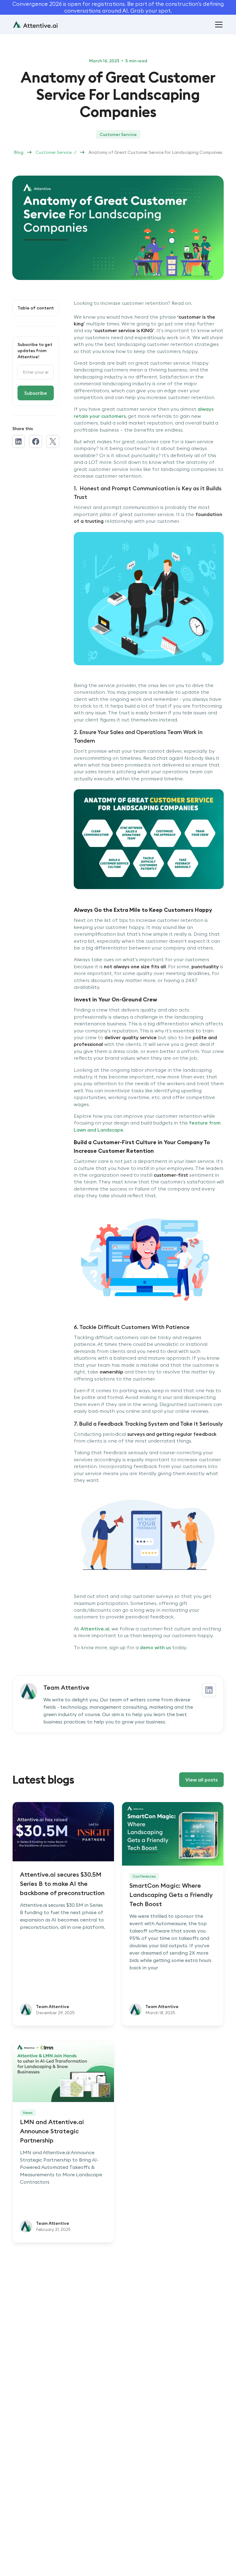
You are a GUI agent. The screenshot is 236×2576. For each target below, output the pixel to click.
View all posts (201, 1780)
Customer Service (54, 152)
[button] (218, 25)
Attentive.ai (95, 1629)
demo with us (156, 1647)
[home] (35, 24)
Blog (19, 152)
